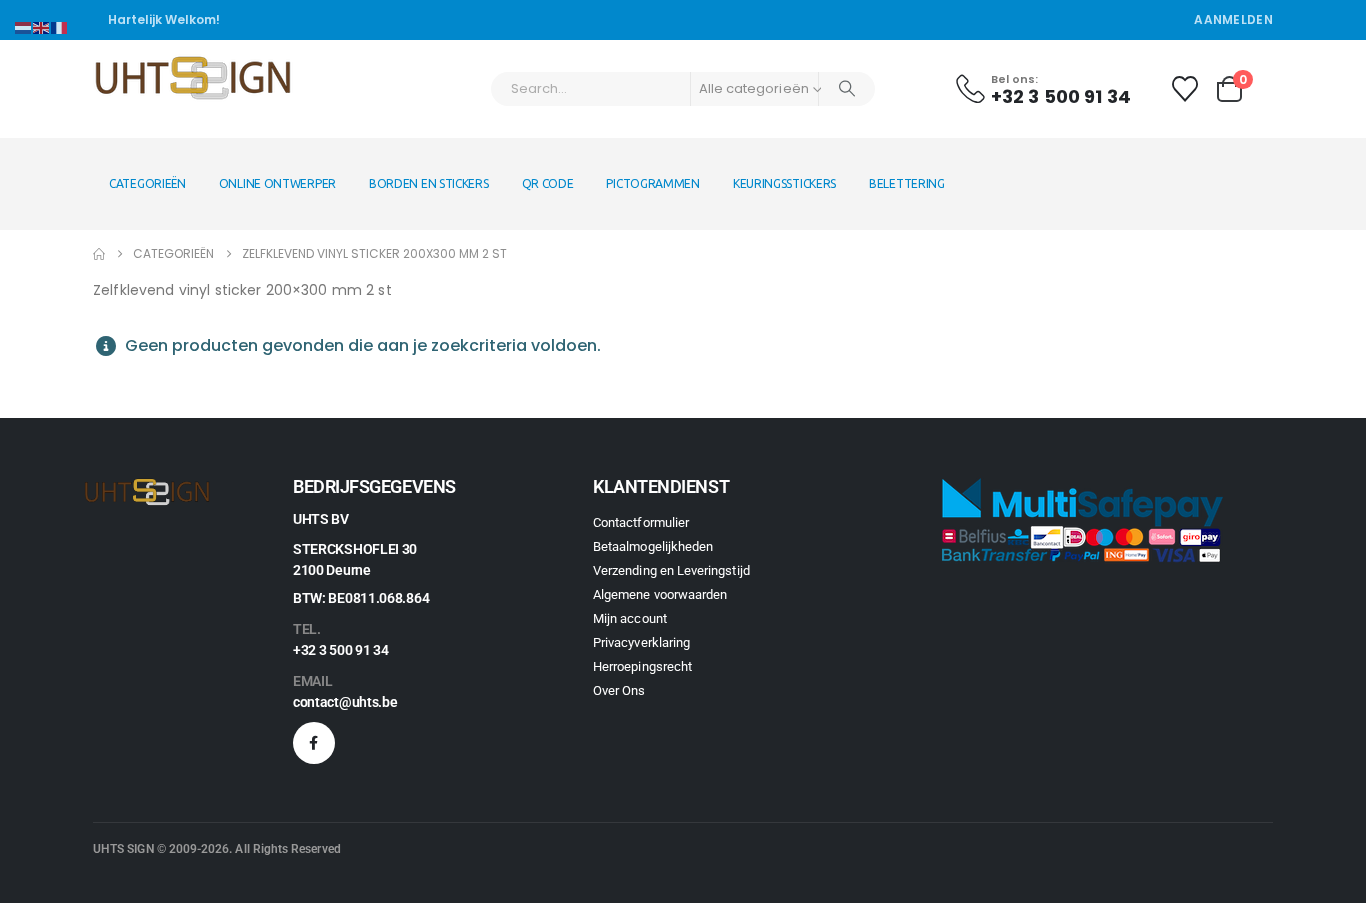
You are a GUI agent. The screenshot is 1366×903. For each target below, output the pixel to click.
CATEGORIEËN (147, 183)
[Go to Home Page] (99, 254)
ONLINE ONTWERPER (277, 183)
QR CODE (548, 183)
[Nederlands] (24, 27)
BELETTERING (907, 183)
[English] (42, 27)
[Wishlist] (1184, 89)
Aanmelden (1233, 19)
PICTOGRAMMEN (652, 183)
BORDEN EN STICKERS (429, 183)
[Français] (60, 27)
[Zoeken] (847, 89)
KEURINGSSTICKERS (784, 183)
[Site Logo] (193, 79)
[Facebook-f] (314, 743)
